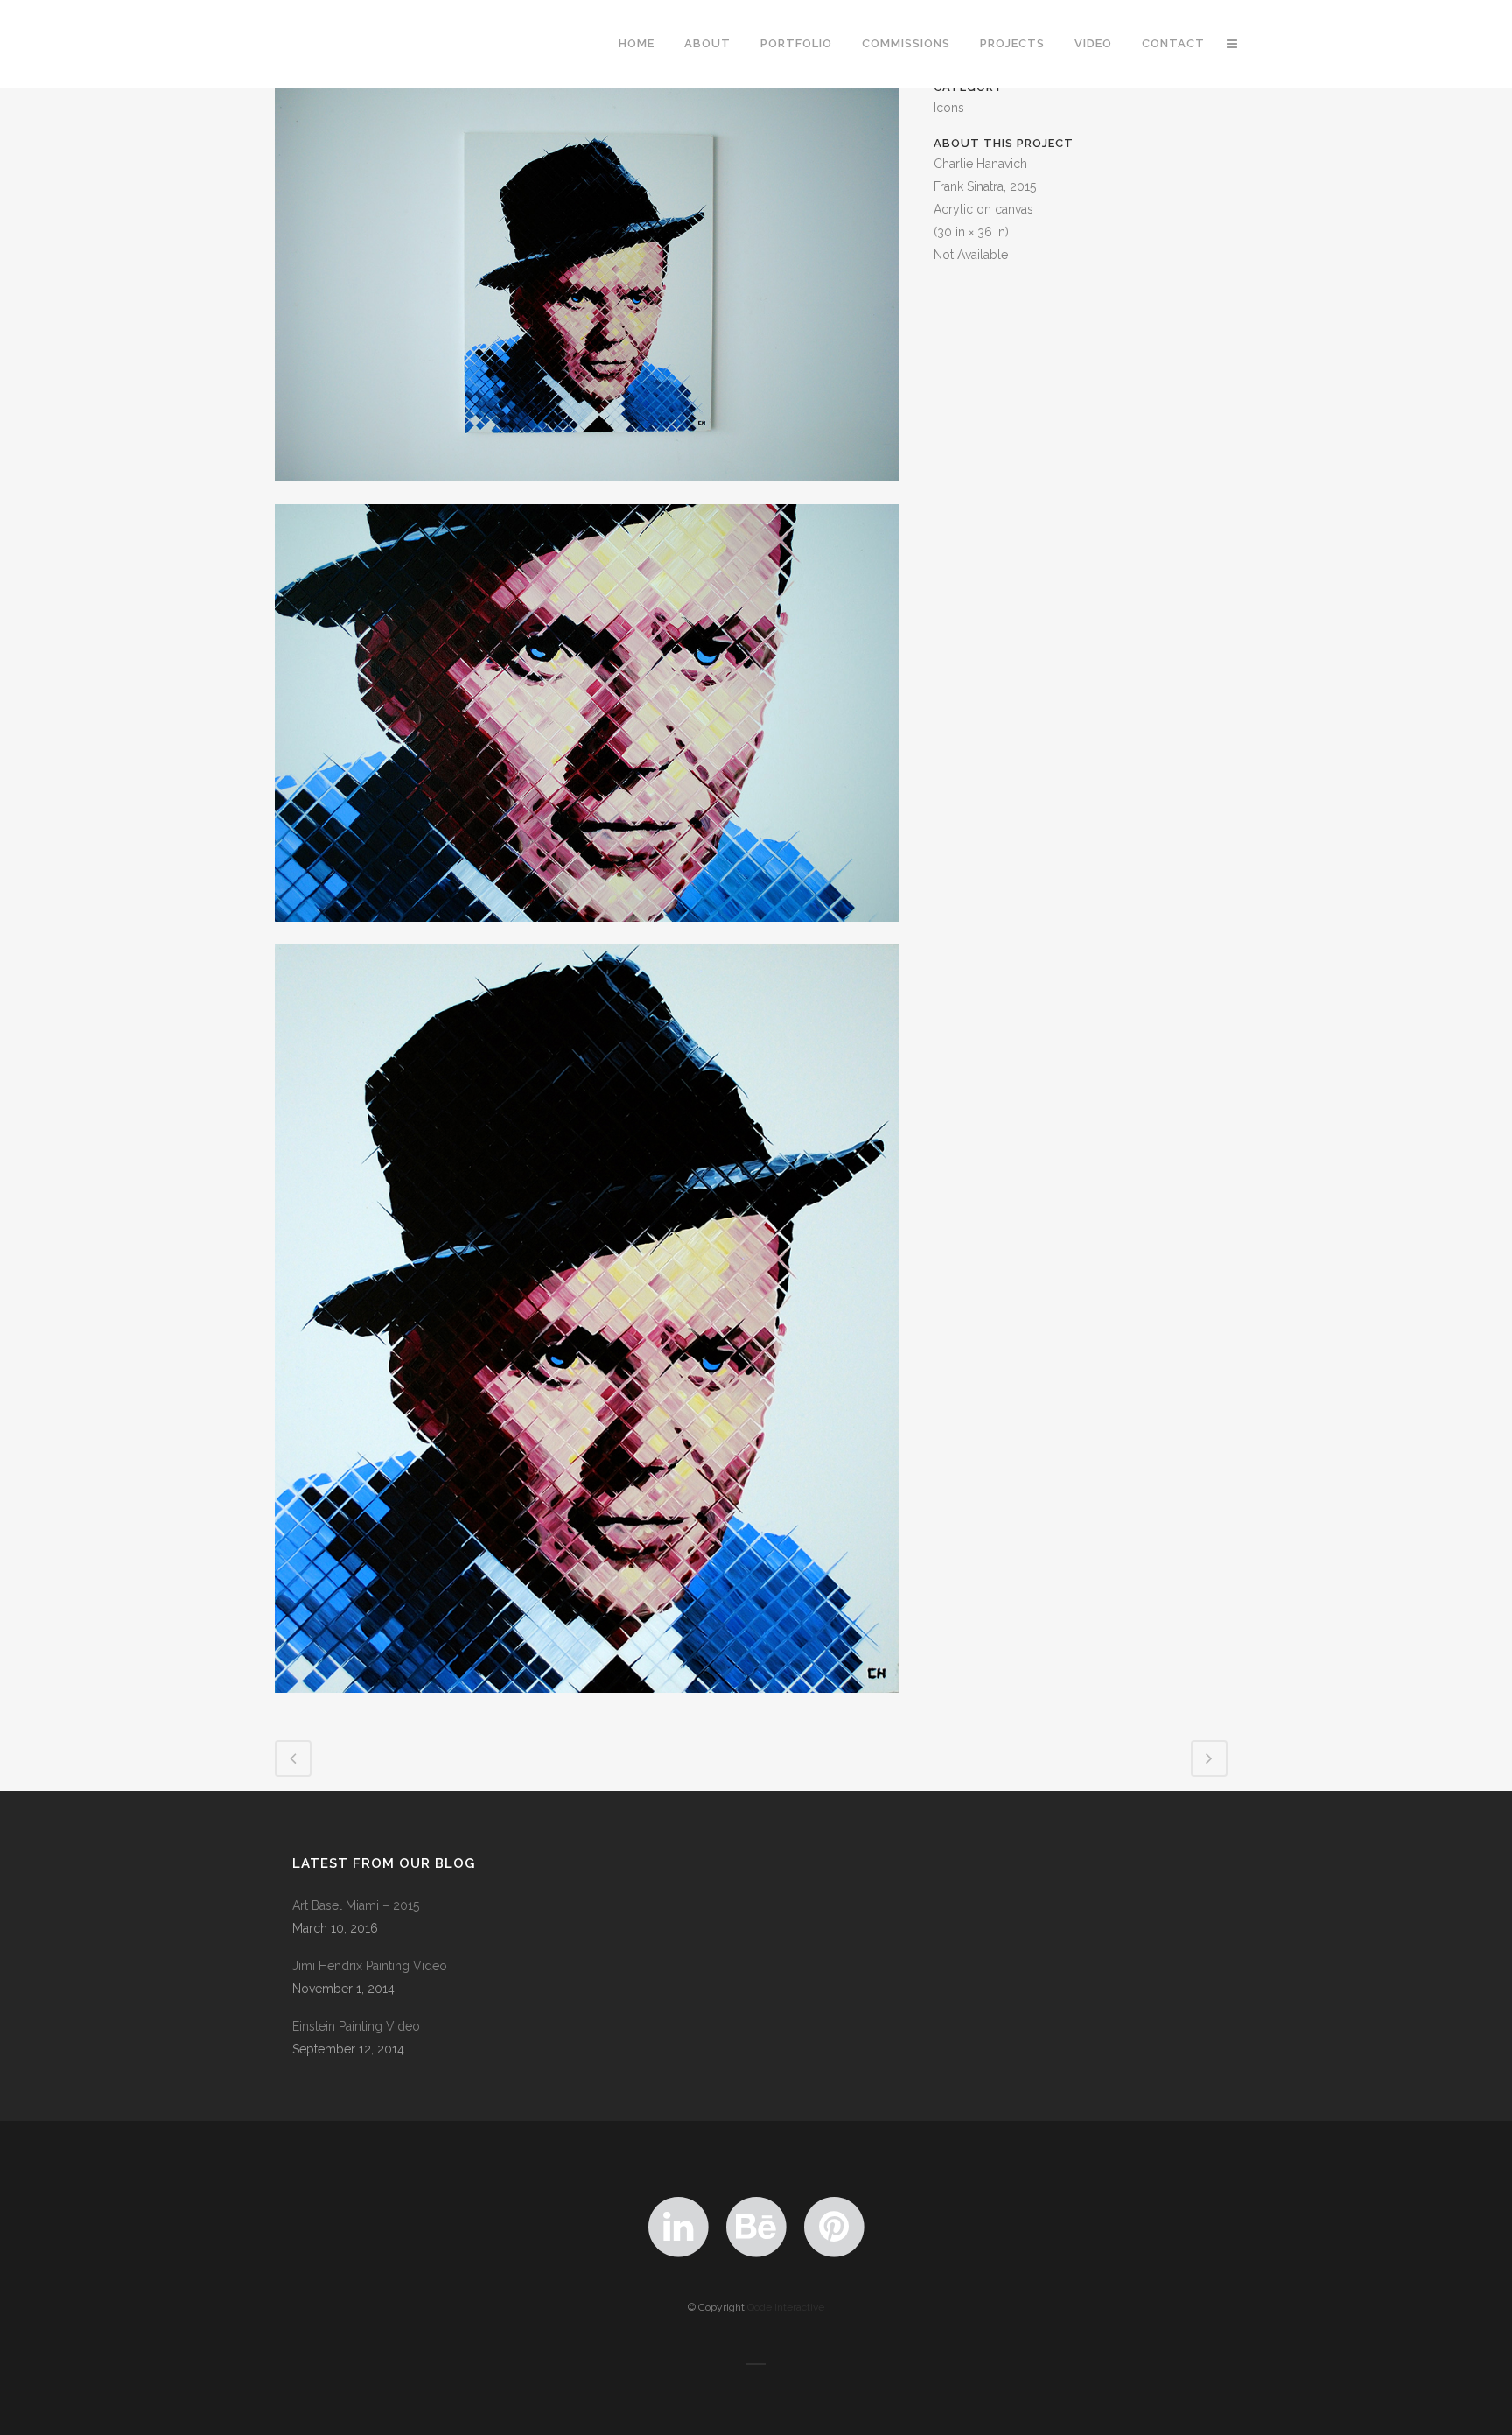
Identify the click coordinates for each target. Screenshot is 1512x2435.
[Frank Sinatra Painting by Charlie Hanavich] (587, 493)
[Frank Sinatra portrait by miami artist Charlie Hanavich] (587, 1704)
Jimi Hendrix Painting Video (370, 1966)
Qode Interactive (786, 2307)
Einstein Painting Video (356, 2026)
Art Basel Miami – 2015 (356, 1905)
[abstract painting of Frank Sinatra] (587, 933)
